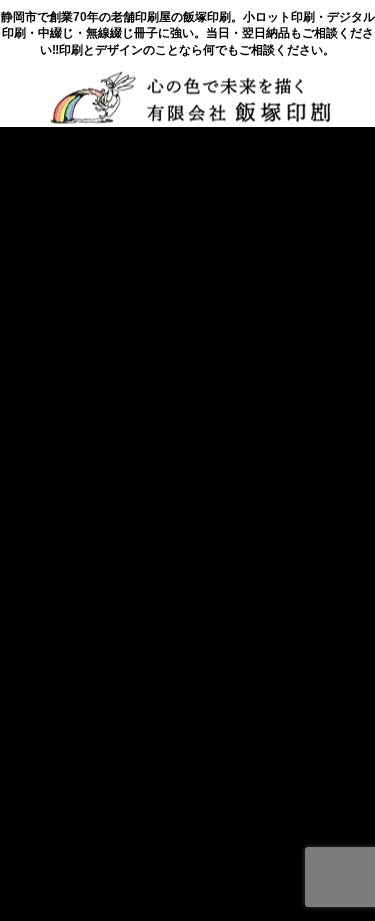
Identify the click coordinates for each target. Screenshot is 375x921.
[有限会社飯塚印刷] (190, 96)
